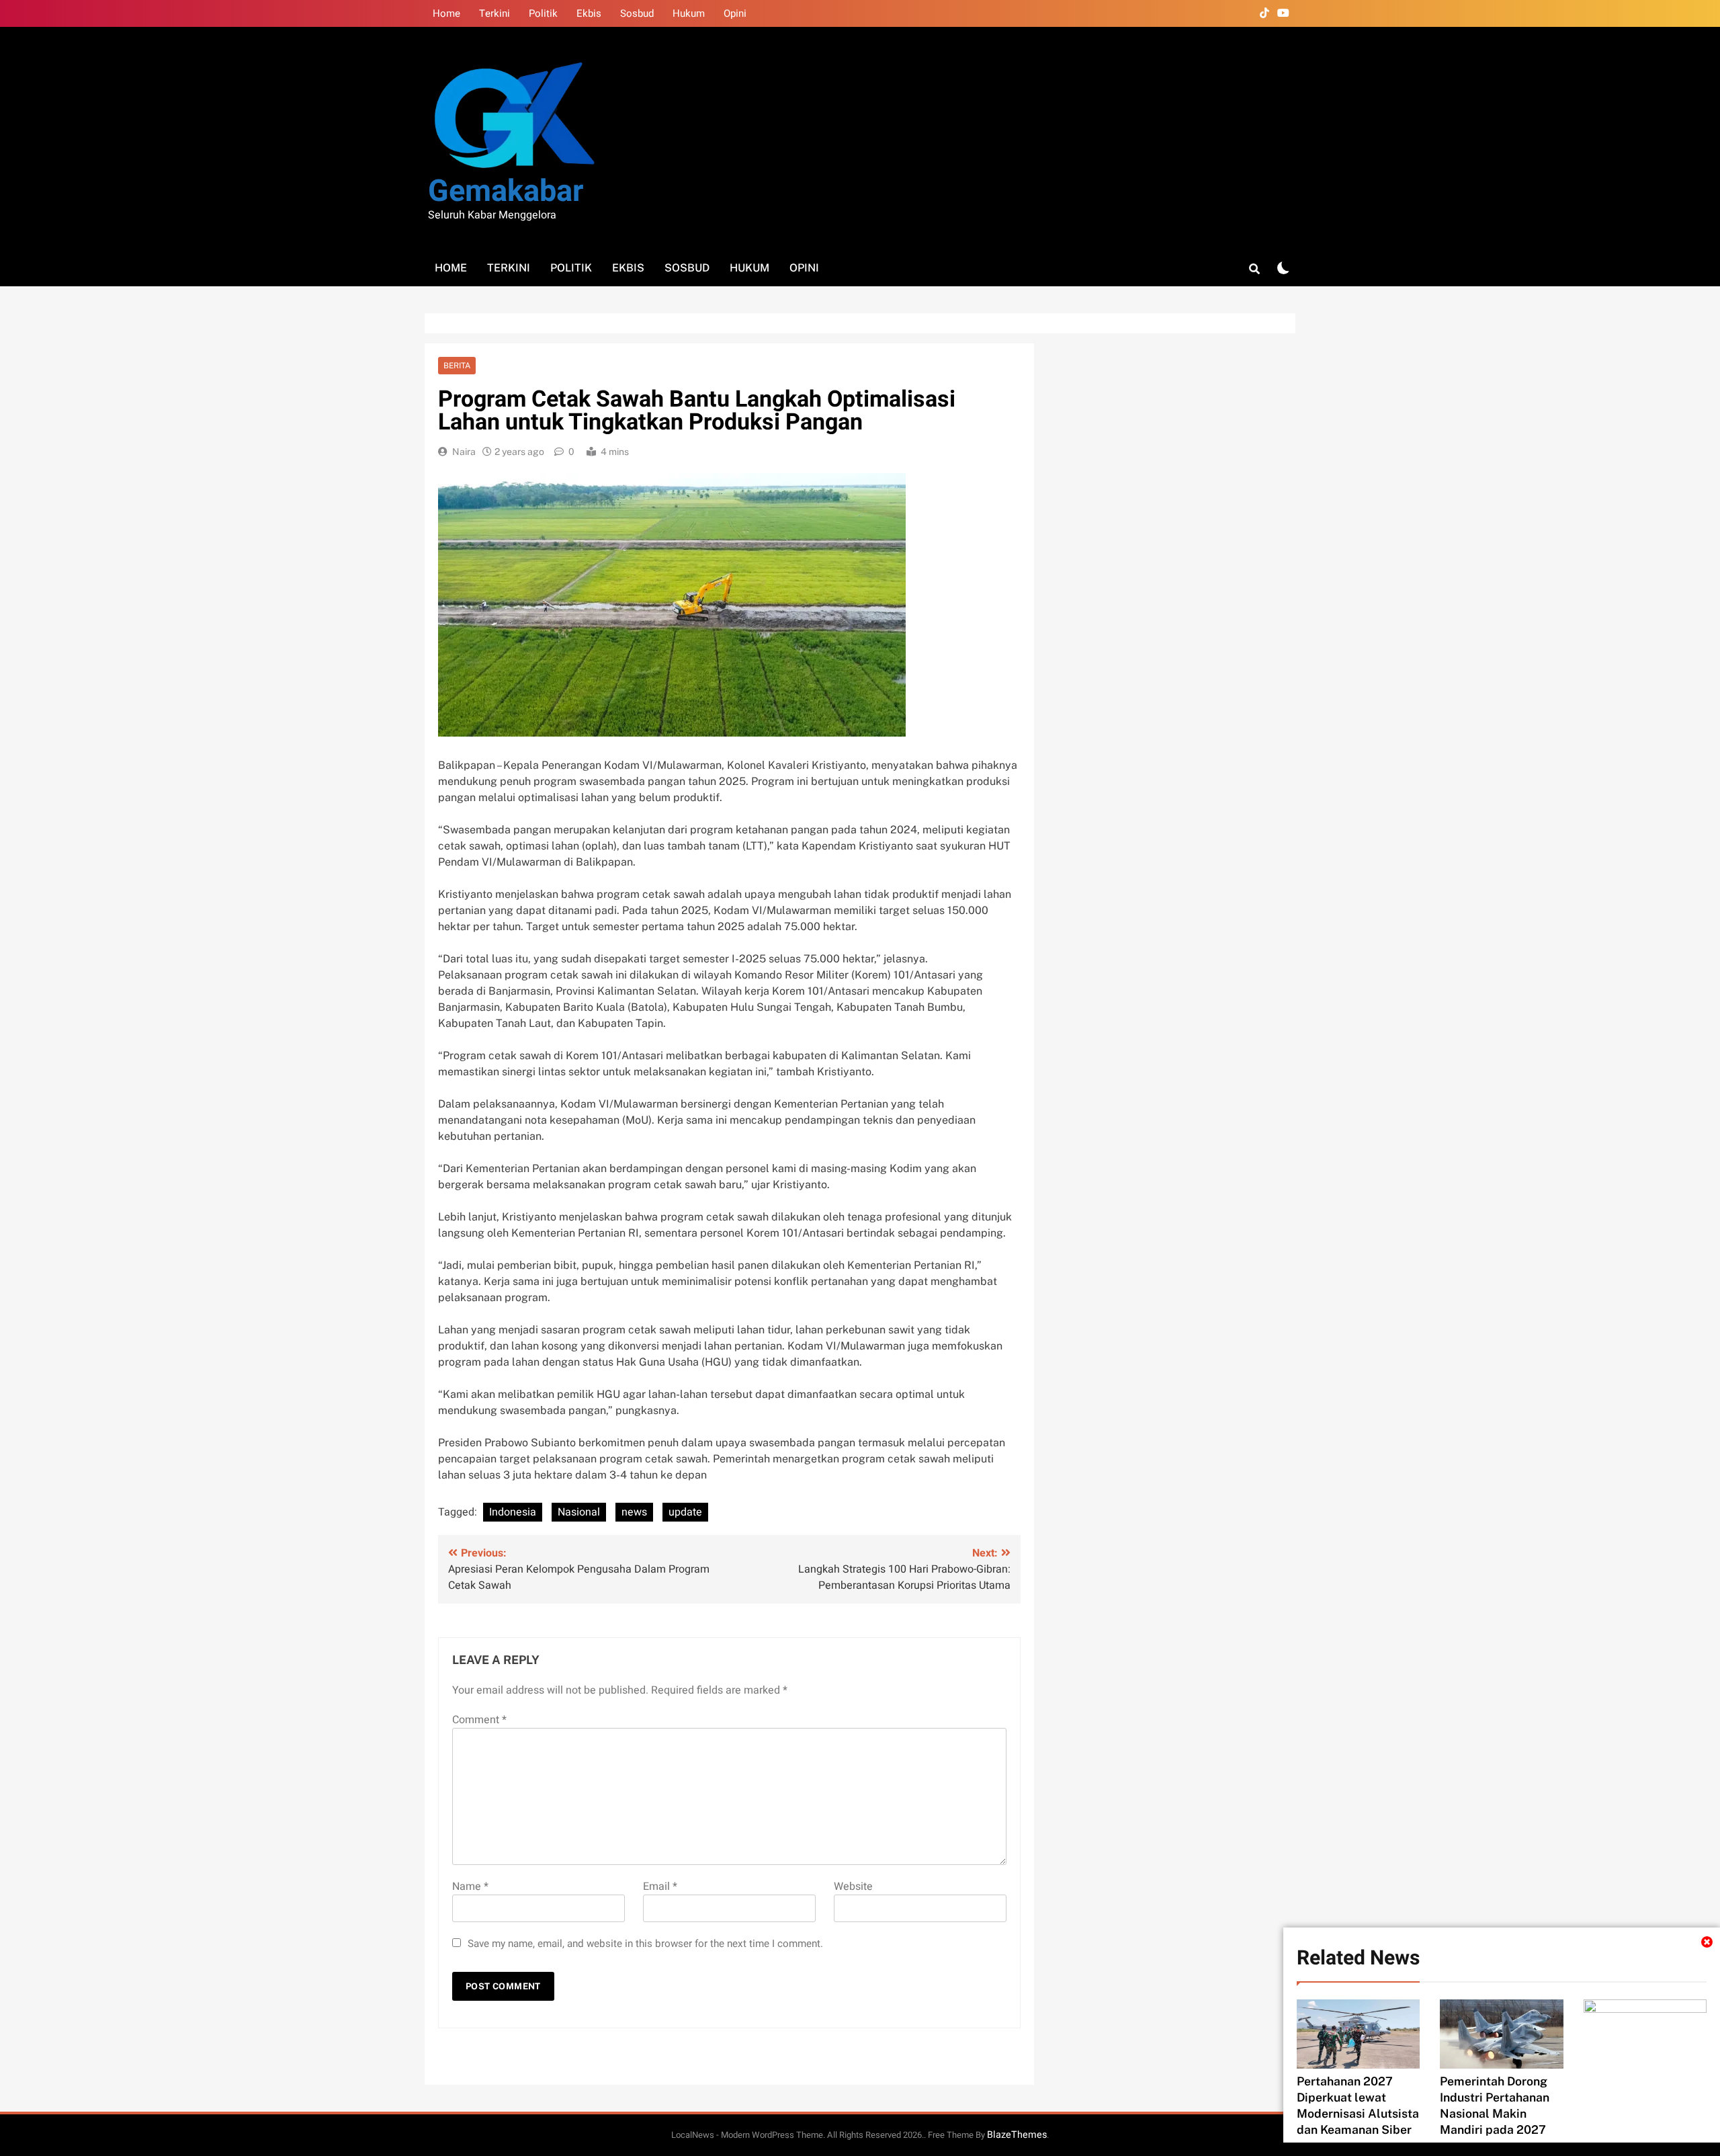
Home (446, 13)
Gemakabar (506, 192)
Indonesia (513, 1512)
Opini (735, 13)
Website (853, 1887)
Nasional (579, 1512)
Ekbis (589, 13)
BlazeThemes (1017, 2135)
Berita (457, 366)
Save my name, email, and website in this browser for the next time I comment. (645, 1944)
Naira (464, 452)
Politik (543, 13)
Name (470, 1887)
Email (660, 1887)
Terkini (494, 13)
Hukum (689, 13)
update (685, 1512)
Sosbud (637, 13)
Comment (479, 1720)
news (634, 1512)
